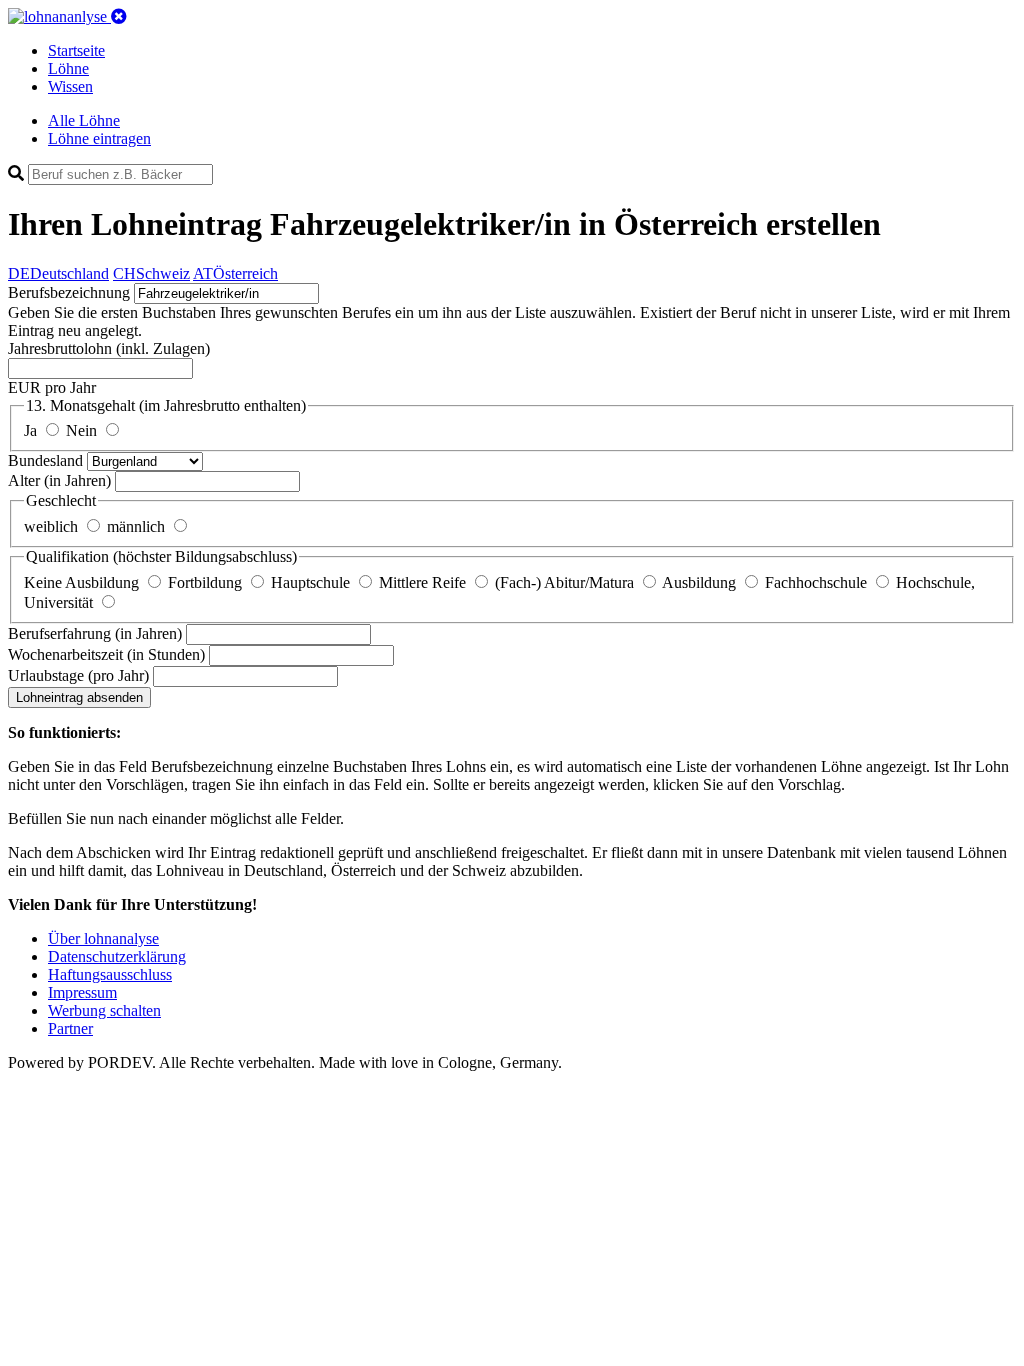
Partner (70, 1028)
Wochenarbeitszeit (106, 654)
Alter (59, 480)
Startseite (76, 50)
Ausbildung (701, 582)
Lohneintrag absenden (79, 697)
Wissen (70, 86)
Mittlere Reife (424, 582)
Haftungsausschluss (110, 974)
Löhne (68, 68)
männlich (138, 526)
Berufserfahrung (95, 633)
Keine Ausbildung (83, 582)
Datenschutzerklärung (117, 956)
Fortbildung (207, 582)
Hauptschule (312, 582)
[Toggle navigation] (119, 16)
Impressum (82, 992)
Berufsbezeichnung (69, 292)
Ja (32, 430)
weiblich (53, 526)
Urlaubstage (78, 675)
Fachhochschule (818, 582)
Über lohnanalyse (103, 938)
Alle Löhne (84, 120)
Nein (83, 430)
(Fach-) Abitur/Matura (566, 582)
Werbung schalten (104, 1010)
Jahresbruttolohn (109, 348)
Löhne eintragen (99, 138)
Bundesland (47, 460)
